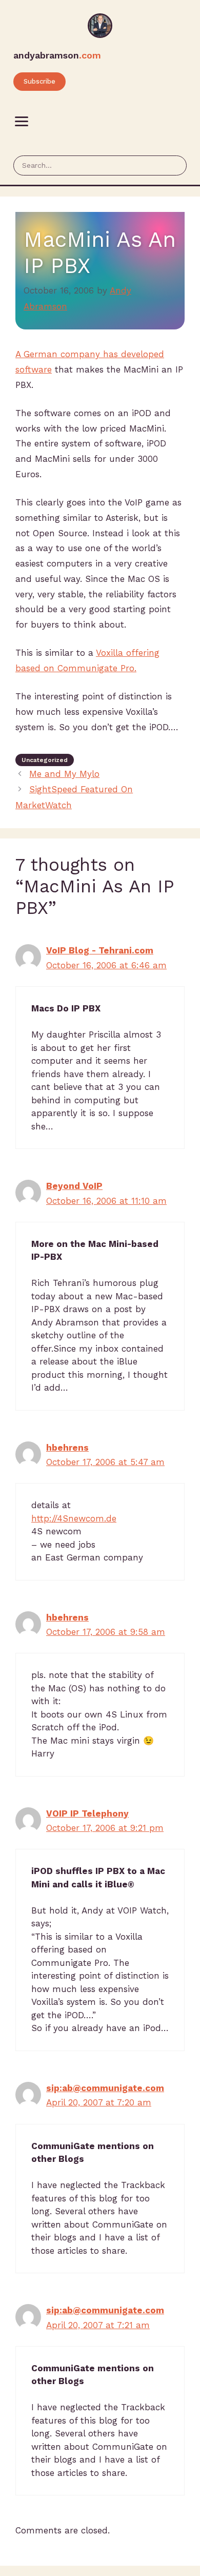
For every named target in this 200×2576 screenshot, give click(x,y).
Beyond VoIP (74, 1186)
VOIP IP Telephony (87, 1813)
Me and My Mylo (64, 774)
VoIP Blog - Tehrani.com (100, 950)
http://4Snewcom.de (74, 1518)
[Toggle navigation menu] (22, 122)
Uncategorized (45, 760)
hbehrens (67, 1448)
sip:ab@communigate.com (105, 2088)
